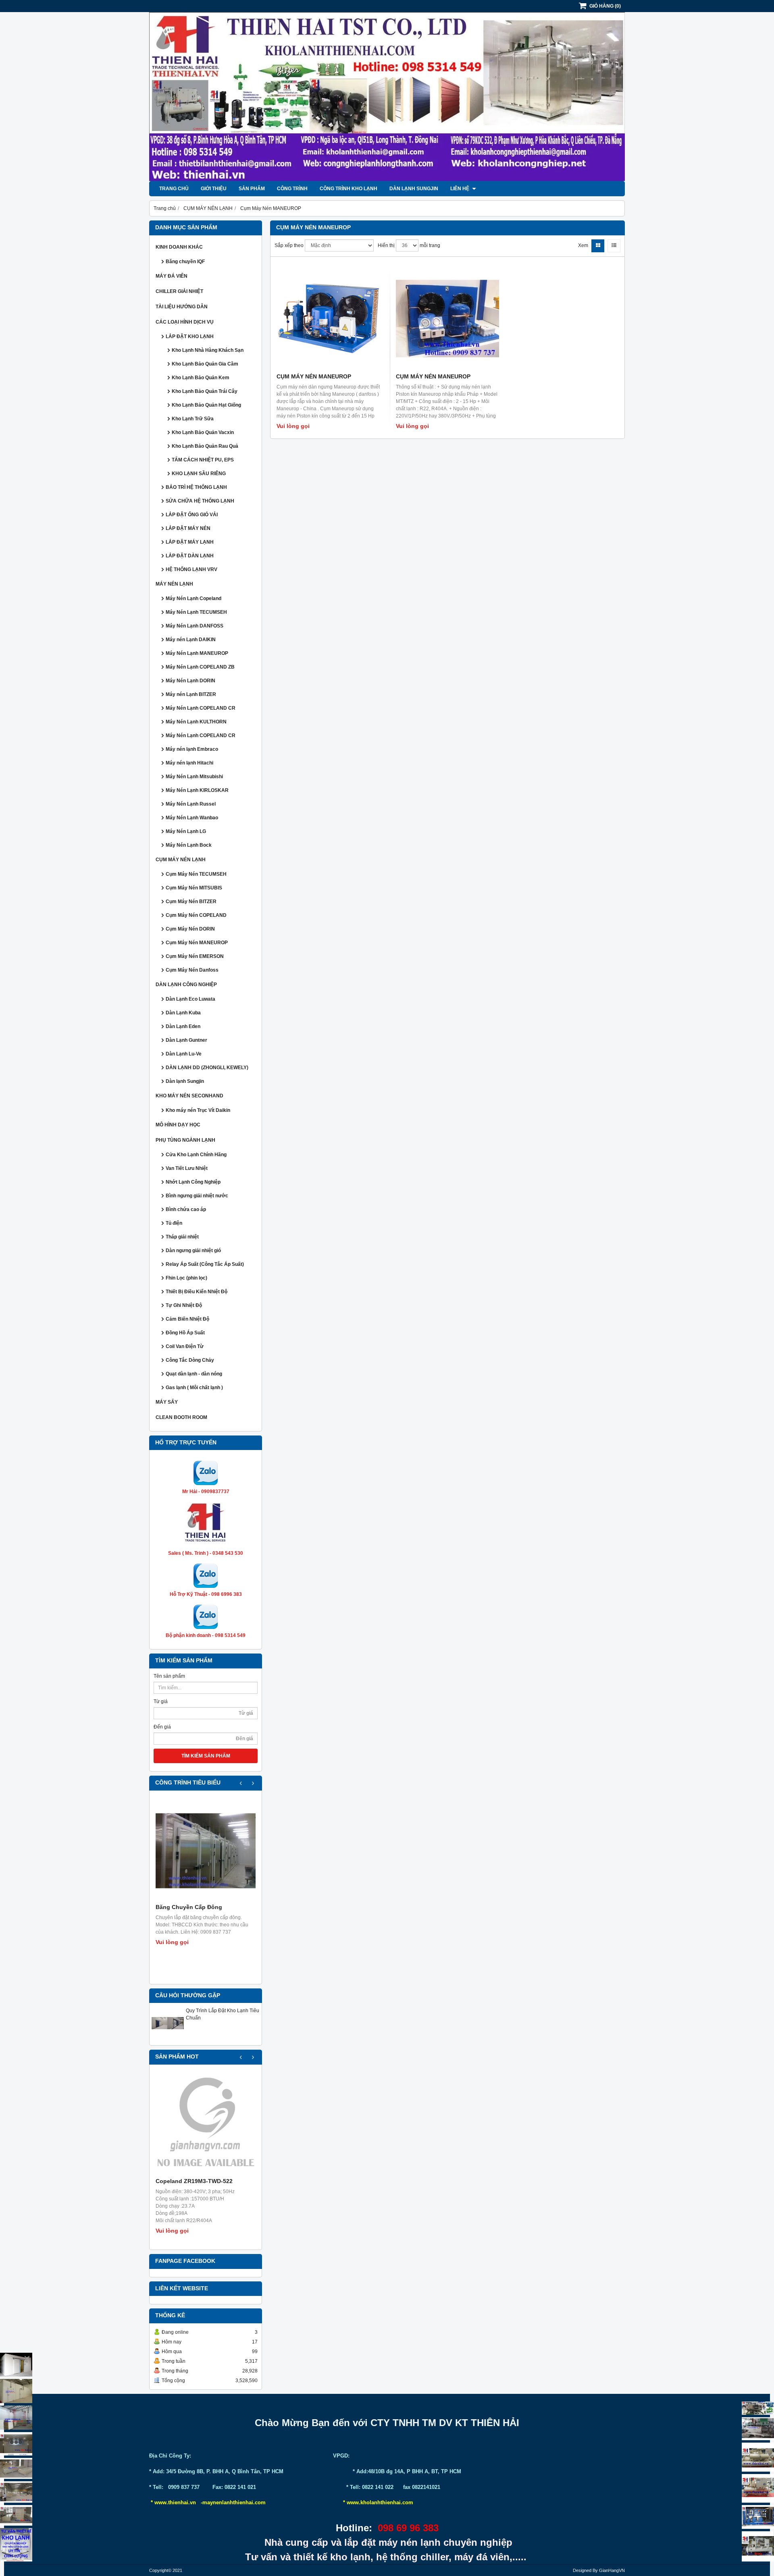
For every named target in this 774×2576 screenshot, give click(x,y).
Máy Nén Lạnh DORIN (190, 681)
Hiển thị (386, 245)
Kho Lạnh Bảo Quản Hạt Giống (206, 405)
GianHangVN (612, 2570)
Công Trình (292, 189)
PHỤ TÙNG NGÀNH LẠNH (185, 1140)
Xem (583, 245)
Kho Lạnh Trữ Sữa (193, 419)
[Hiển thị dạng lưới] (598, 246)
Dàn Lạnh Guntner (186, 1040)
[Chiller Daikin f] (758, 2488)
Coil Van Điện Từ (185, 1346)
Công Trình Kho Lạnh (349, 189)
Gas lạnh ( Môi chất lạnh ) (194, 1388)
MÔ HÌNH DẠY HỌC (178, 1125)
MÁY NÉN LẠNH (174, 584)
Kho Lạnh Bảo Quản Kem (201, 378)
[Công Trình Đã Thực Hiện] (16, 2365)
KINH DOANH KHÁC (179, 247)
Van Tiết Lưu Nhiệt (187, 1168)
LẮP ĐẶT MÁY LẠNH (190, 542)
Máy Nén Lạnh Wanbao (192, 818)
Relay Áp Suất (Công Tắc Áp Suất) (205, 1264)
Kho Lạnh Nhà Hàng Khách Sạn (208, 350)
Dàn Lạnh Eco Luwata (190, 999)
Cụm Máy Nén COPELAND (196, 915)
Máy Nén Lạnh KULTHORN (196, 722)
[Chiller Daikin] (758, 2457)
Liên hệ (460, 189)
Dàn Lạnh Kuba (183, 1013)
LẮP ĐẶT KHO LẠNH (190, 337)
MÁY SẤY (167, 1402)
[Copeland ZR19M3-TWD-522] (206, 2125)
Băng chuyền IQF (185, 262)
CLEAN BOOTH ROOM (181, 1417)
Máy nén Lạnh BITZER (191, 694)
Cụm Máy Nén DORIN (190, 929)
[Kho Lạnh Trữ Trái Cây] (16, 2391)
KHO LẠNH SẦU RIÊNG (199, 474)
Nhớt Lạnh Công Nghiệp (193, 1182)
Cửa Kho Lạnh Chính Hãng (196, 1155)
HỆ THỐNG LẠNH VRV (191, 569)
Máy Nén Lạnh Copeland (193, 598)
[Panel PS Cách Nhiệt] (16, 2515)
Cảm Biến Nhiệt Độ (187, 1319)
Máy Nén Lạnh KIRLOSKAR (197, 790)
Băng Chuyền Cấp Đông (189, 1907)
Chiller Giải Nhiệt (179, 291)
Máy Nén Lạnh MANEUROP (197, 653)
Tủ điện (174, 1223)
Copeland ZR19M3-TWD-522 (194, 2181)
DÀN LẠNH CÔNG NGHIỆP (186, 985)
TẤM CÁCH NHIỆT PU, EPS (203, 460)
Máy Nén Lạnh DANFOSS (195, 626)
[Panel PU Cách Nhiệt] (16, 2492)
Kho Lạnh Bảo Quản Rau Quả (205, 446)
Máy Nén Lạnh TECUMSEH (196, 612)
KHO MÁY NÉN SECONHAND (189, 1096)
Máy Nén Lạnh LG (186, 831)
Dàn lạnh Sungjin (414, 189)
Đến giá (162, 1727)
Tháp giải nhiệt (182, 1237)
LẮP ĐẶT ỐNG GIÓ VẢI (192, 515)
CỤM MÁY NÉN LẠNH (181, 860)
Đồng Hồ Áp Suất (185, 1333)
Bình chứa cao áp (186, 1209)
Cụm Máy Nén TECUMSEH (196, 874)
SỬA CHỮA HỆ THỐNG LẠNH (200, 501)
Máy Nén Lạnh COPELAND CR (201, 708)
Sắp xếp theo (289, 245)
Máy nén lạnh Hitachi (189, 763)
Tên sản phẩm (169, 1676)
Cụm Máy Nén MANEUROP (197, 943)
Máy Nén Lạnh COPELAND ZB (200, 667)
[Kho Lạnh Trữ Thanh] (16, 2418)
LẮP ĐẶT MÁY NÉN (188, 528)
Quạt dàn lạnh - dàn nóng (194, 1374)
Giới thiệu (214, 189)
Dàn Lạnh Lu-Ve (184, 1054)
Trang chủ (174, 189)
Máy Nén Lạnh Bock (189, 845)
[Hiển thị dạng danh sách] (614, 246)
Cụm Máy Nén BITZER (191, 902)
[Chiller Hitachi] (758, 2429)
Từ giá (161, 1701)
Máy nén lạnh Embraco (192, 749)
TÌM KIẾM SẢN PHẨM (206, 1756)
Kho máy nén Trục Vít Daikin (198, 1110)
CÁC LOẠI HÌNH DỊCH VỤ (185, 322)
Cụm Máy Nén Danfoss (192, 970)
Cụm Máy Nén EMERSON (195, 956)
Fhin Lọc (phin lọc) (186, 1278)
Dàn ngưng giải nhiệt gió (193, 1251)
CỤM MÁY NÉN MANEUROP (314, 376)
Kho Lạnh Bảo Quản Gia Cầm (205, 364)
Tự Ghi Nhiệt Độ (184, 1305)
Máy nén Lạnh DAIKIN (191, 640)
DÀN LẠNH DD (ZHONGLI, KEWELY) (207, 1068)
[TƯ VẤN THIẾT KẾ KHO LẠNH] (16, 2545)
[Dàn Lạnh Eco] (16, 2444)
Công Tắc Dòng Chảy (190, 1360)
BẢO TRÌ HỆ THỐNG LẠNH (196, 487)
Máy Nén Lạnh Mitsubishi (194, 777)
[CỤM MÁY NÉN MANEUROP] (328, 318)
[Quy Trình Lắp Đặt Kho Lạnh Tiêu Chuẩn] (168, 2038)
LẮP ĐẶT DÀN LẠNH (190, 556)
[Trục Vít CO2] (758, 2408)
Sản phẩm (252, 189)
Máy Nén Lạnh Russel (191, 804)
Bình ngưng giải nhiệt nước (197, 1196)
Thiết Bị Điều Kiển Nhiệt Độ (197, 1292)
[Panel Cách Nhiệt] (16, 2468)
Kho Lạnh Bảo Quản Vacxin (203, 432)
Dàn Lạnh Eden (183, 1026)
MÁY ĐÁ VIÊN (172, 276)
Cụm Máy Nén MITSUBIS (194, 888)
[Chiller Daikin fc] (758, 2546)
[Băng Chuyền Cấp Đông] (206, 1851)
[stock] (758, 2517)
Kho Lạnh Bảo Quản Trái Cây (205, 391)
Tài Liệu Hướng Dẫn (182, 307)
